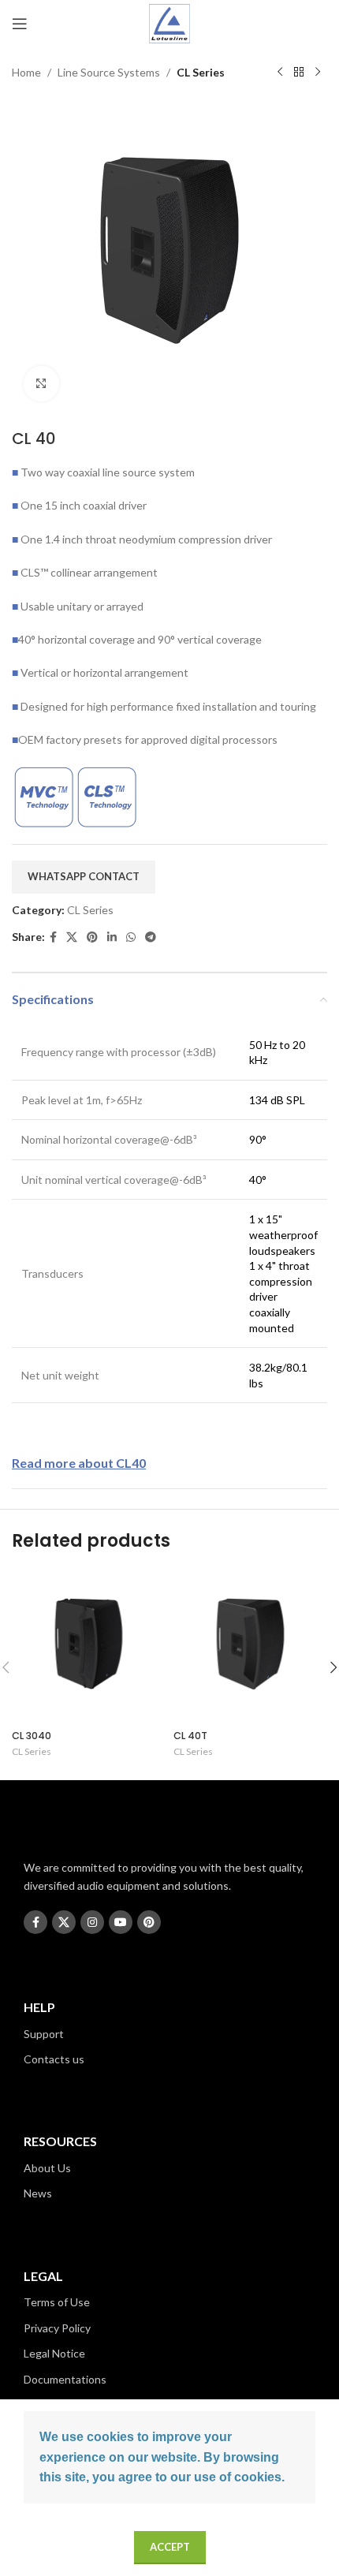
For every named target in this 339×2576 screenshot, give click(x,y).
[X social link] (72, 937)
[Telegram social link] (151, 937)
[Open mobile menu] (20, 24)
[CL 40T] (250, 1646)
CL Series (201, 72)
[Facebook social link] (53, 937)
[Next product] (318, 73)
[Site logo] (170, 22)
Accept (170, 2547)
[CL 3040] (89, 1646)
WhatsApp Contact (84, 876)
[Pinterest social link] (92, 937)
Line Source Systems (109, 72)
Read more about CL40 (79, 1463)
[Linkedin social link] (112, 937)
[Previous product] (280, 73)
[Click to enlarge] (41, 384)
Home (26, 72)
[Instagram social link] (92, 1922)
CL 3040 (32, 1736)
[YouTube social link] (121, 1922)
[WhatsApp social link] (131, 937)
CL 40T (190, 1736)
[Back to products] (299, 73)
